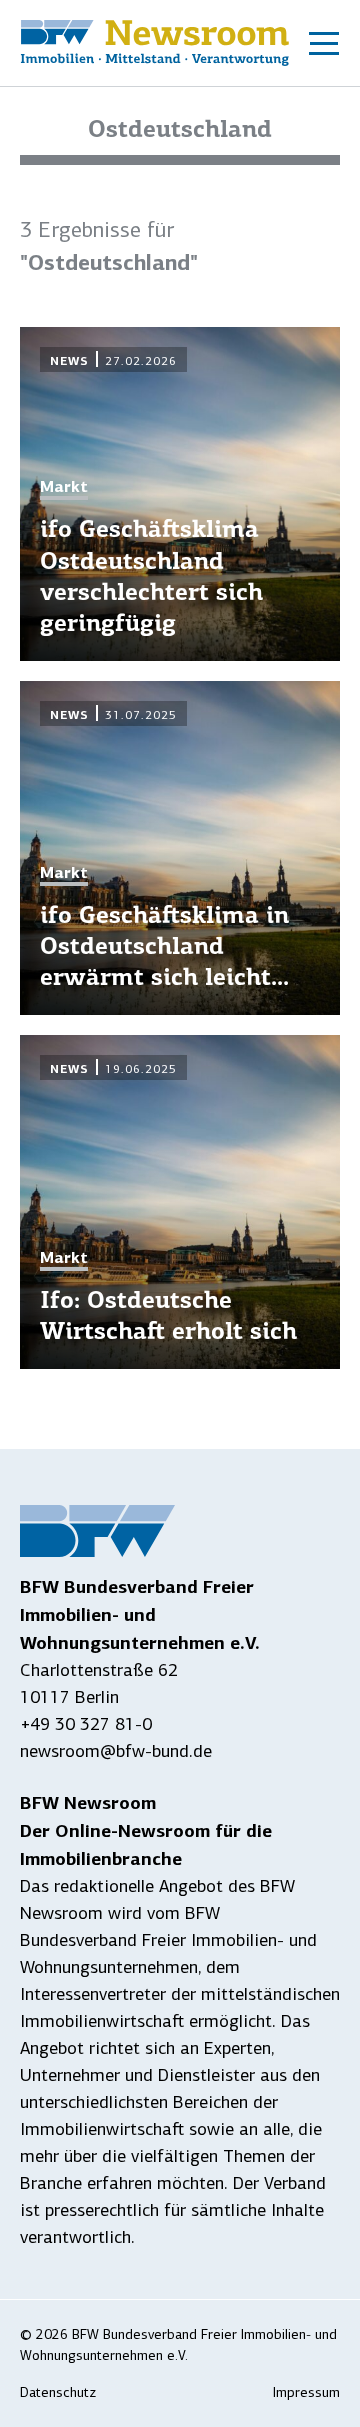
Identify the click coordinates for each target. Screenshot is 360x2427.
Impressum (306, 2392)
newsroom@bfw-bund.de (116, 1751)
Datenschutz (58, 2392)
